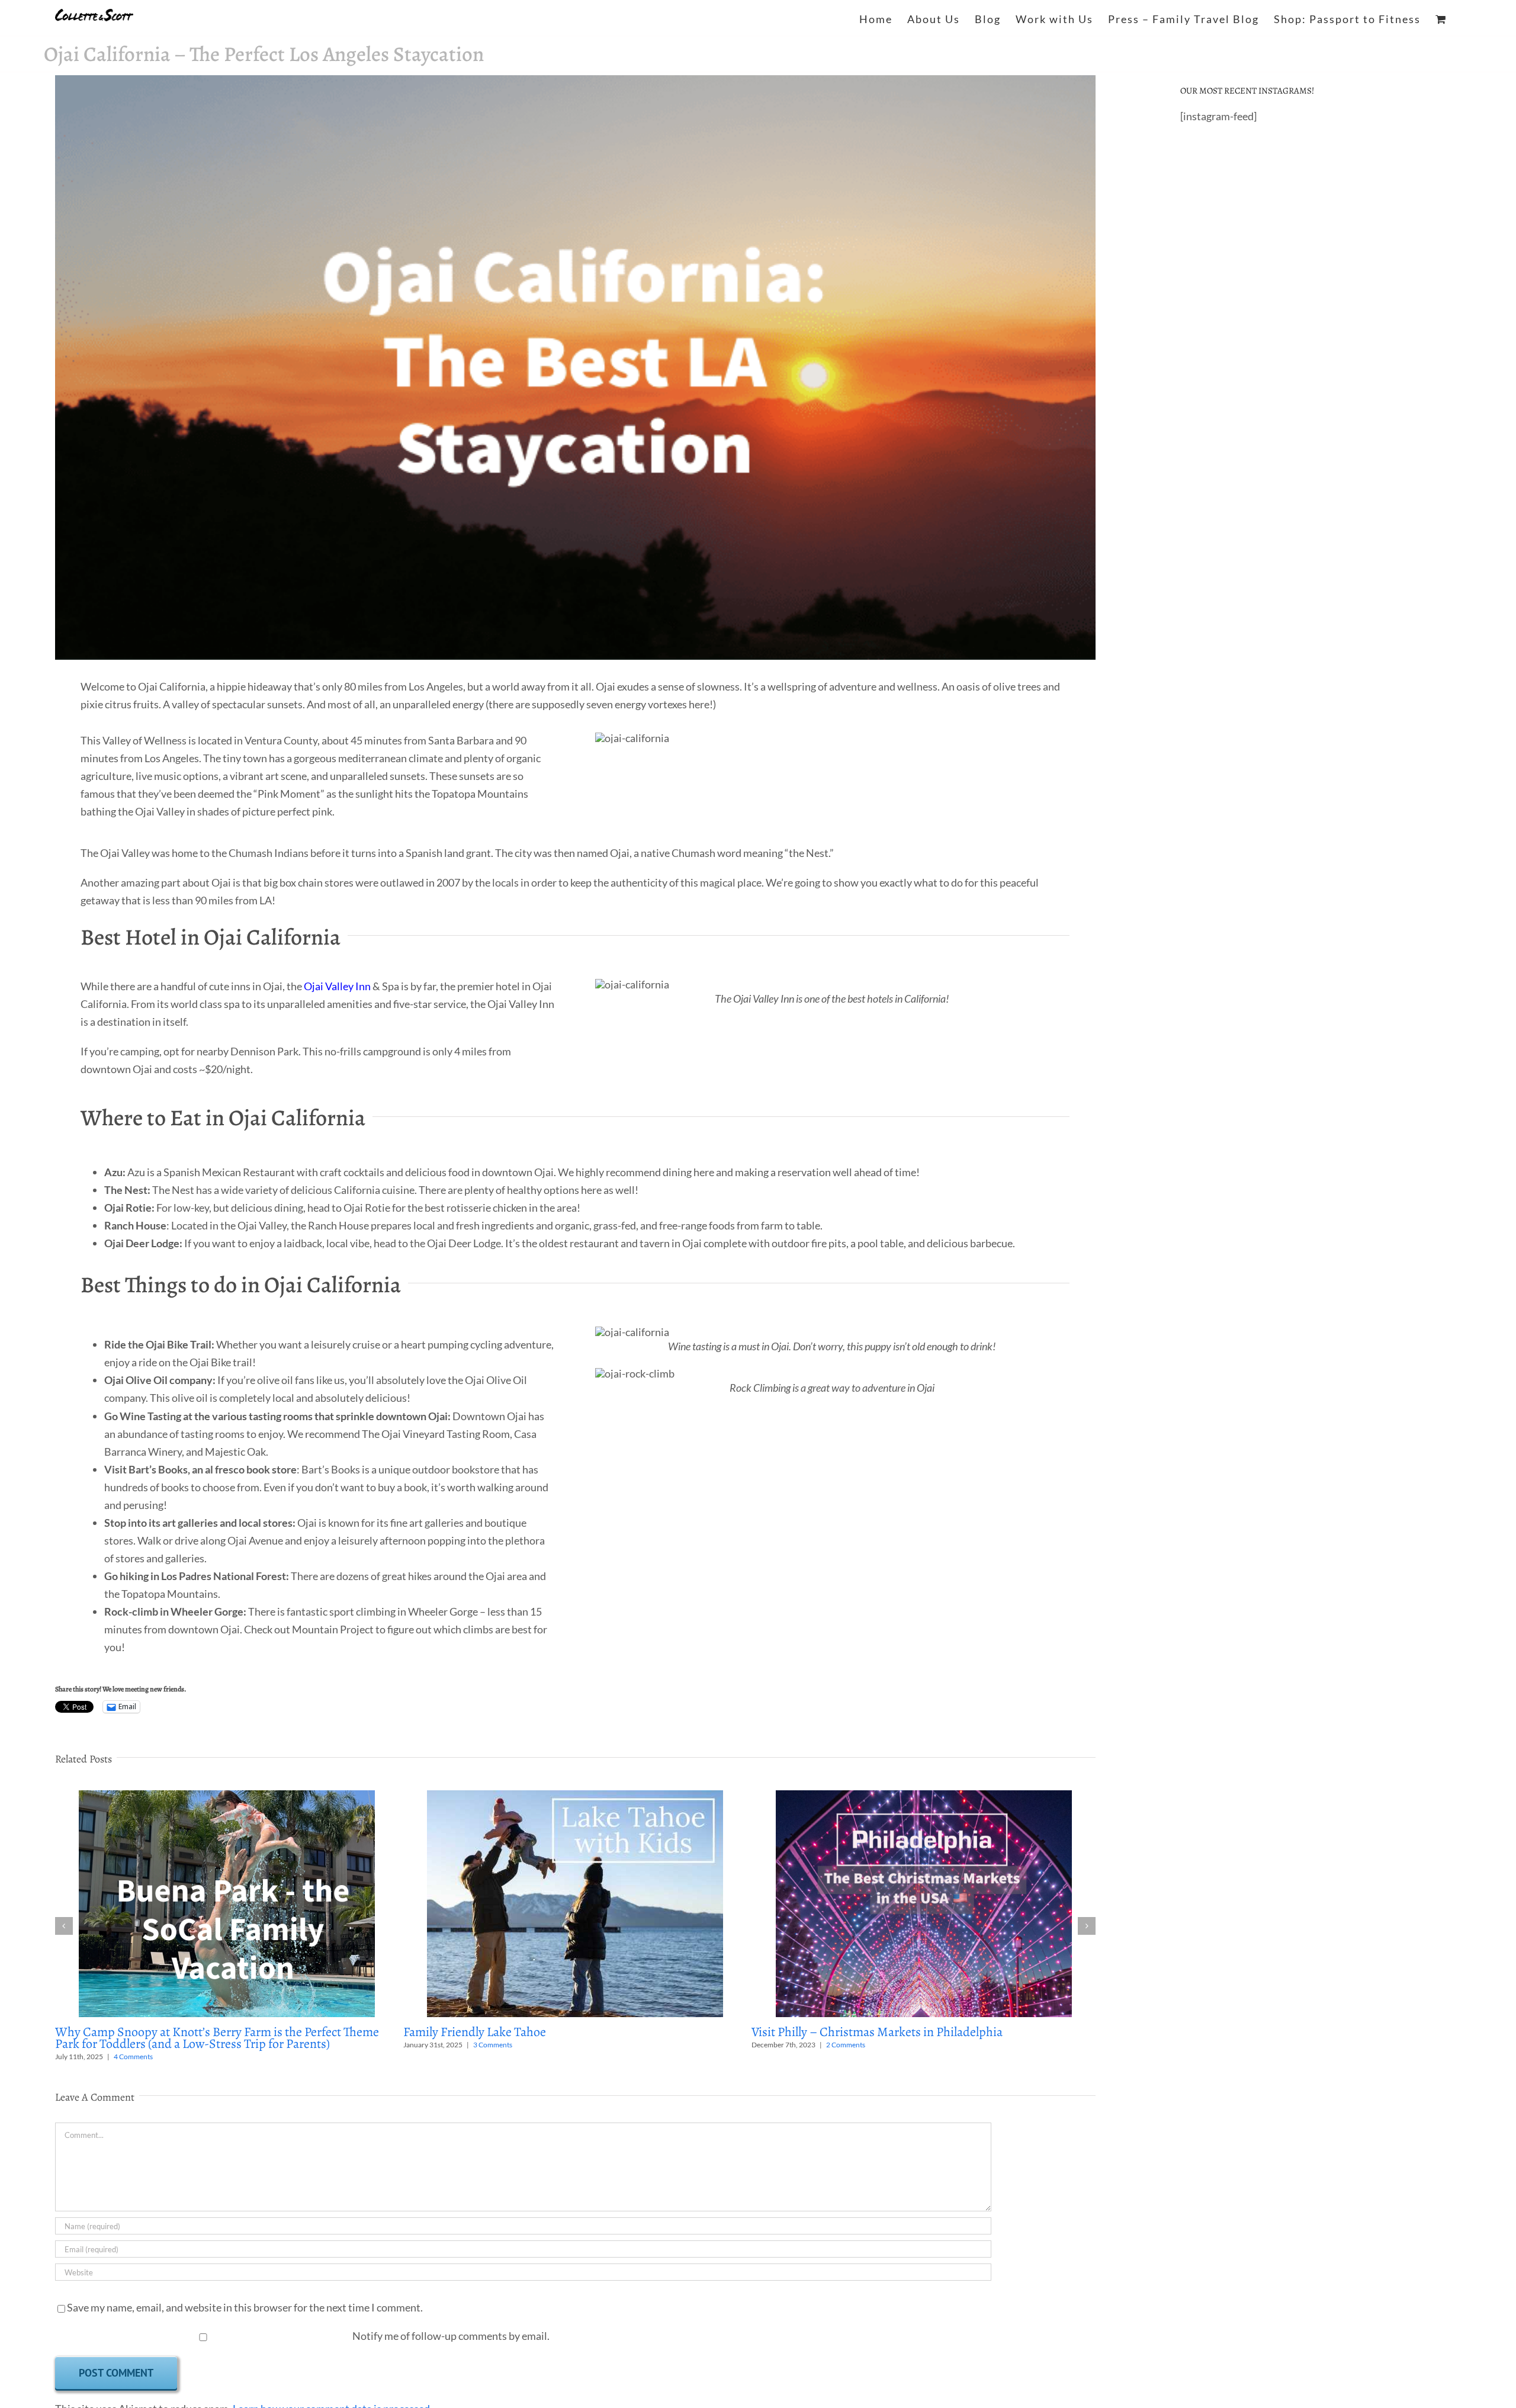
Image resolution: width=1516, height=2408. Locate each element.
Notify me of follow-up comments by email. (451, 2336)
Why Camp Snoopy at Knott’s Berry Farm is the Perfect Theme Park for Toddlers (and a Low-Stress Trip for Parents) (217, 2038)
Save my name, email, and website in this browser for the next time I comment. (245, 2307)
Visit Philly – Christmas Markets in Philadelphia (877, 2032)
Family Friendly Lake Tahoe (475, 2032)
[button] (64, 1926)
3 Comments (493, 2045)
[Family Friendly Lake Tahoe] (575, 1797)
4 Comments (133, 2057)
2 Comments (846, 2045)
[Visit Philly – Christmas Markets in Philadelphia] (924, 1797)
